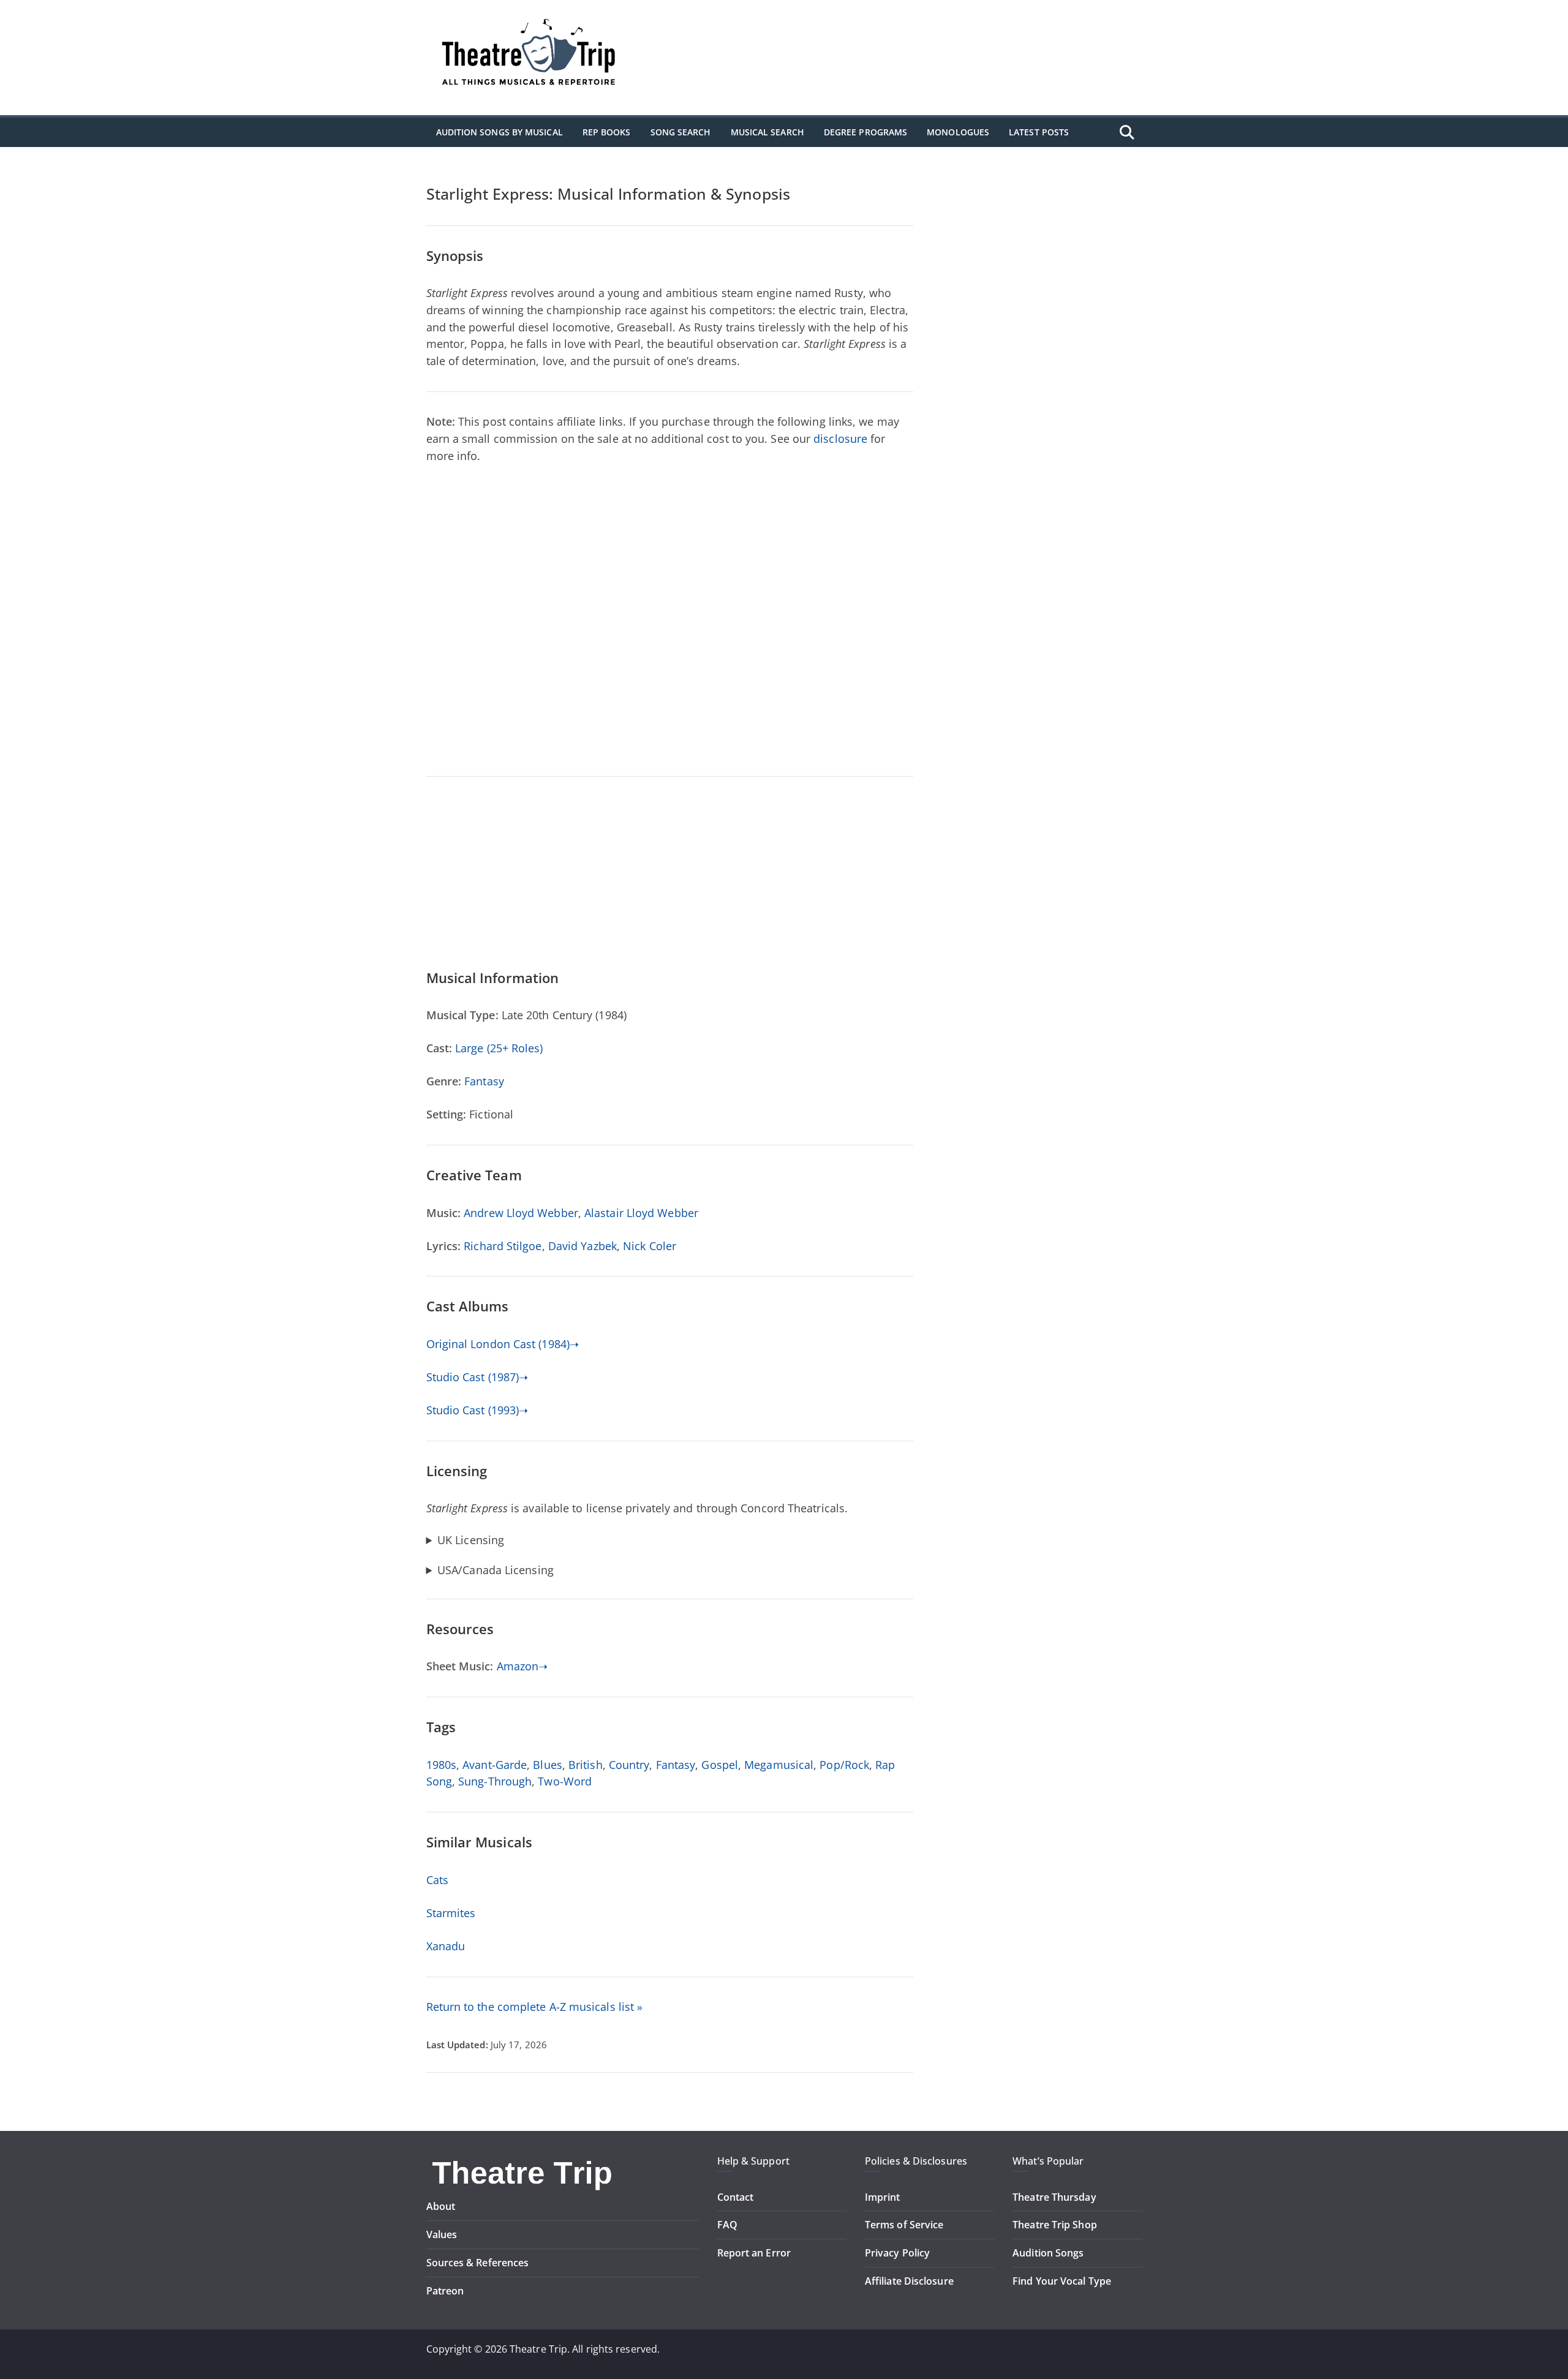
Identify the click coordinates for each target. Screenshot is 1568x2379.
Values (442, 2234)
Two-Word (565, 1781)
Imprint (883, 2197)
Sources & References (478, 2263)
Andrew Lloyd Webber (521, 1213)
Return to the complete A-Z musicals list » (535, 2007)
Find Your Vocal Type (1062, 2281)
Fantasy (484, 1081)
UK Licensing (471, 1540)
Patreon (445, 2291)
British (586, 1765)
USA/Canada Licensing (496, 1570)
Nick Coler (650, 1246)
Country (629, 1765)
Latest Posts (1039, 132)
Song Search (681, 132)
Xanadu (446, 1946)
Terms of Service (904, 2225)
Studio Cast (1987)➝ (477, 1377)
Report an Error (754, 2253)
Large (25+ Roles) (499, 1048)
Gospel (720, 1765)
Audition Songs (1048, 2253)
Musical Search (767, 132)
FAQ (727, 2225)
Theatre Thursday (1054, 2197)
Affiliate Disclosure (909, 2281)
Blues (547, 1765)
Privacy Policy (897, 2253)
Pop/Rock (844, 1765)
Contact (736, 2197)
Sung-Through (495, 1781)
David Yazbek (582, 1246)
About (441, 2206)
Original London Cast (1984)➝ (503, 1344)
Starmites (451, 1913)
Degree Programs (865, 132)
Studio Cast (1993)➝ (477, 1410)
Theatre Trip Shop (1055, 2225)
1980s (441, 1765)
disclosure (840, 439)
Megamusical (779, 1765)
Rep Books (607, 132)
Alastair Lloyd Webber (641, 1213)
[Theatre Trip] (524, 2162)
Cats (437, 1880)
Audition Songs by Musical (499, 132)
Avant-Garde (495, 1765)
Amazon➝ (522, 1666)
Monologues (958, 132)
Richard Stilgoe (503, 1246)
